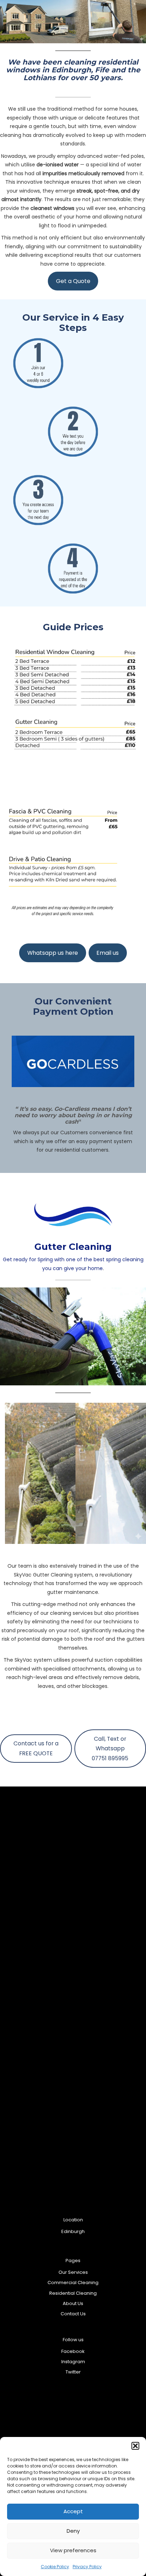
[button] (135, 2446)
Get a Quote (73, 281)
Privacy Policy (87, 2567)
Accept (73, 2511)
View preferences (73, 2550)
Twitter (73, 2372)
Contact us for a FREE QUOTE (36, 1748)
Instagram (73, 2362)
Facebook (73, 2351)
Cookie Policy (55, 2567)
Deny (73, 2531)
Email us (108, 953)
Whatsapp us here (53, 953)
